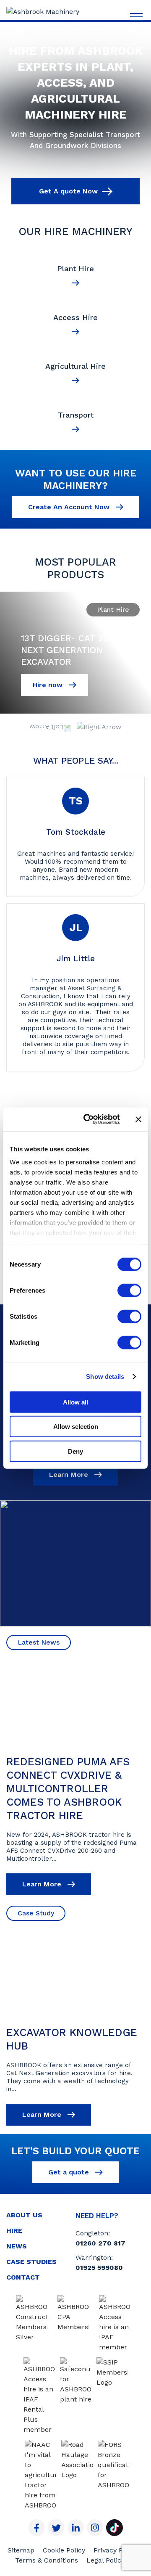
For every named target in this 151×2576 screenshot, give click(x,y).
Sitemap (21, 2550)
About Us (24, 2215)
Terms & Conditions (47, 2560)
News (17, 2246)
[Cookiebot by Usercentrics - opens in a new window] (89, 1119)
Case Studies (31, 2262)
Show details (105, 1377)
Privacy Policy (116, 2550)
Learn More (70, 1474)
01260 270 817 (100, 2243)
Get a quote (70, 2172)
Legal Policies (108, 2560)
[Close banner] (138, 1119)
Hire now (49, 685)
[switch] (129, 1290)
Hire (14, 2231)
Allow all (75, 1402)
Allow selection (76, 1427)
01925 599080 (99, 2268)
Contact (23, 2277)
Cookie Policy (64, 2550)
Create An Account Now (70, 507)
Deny (75, 1451)
